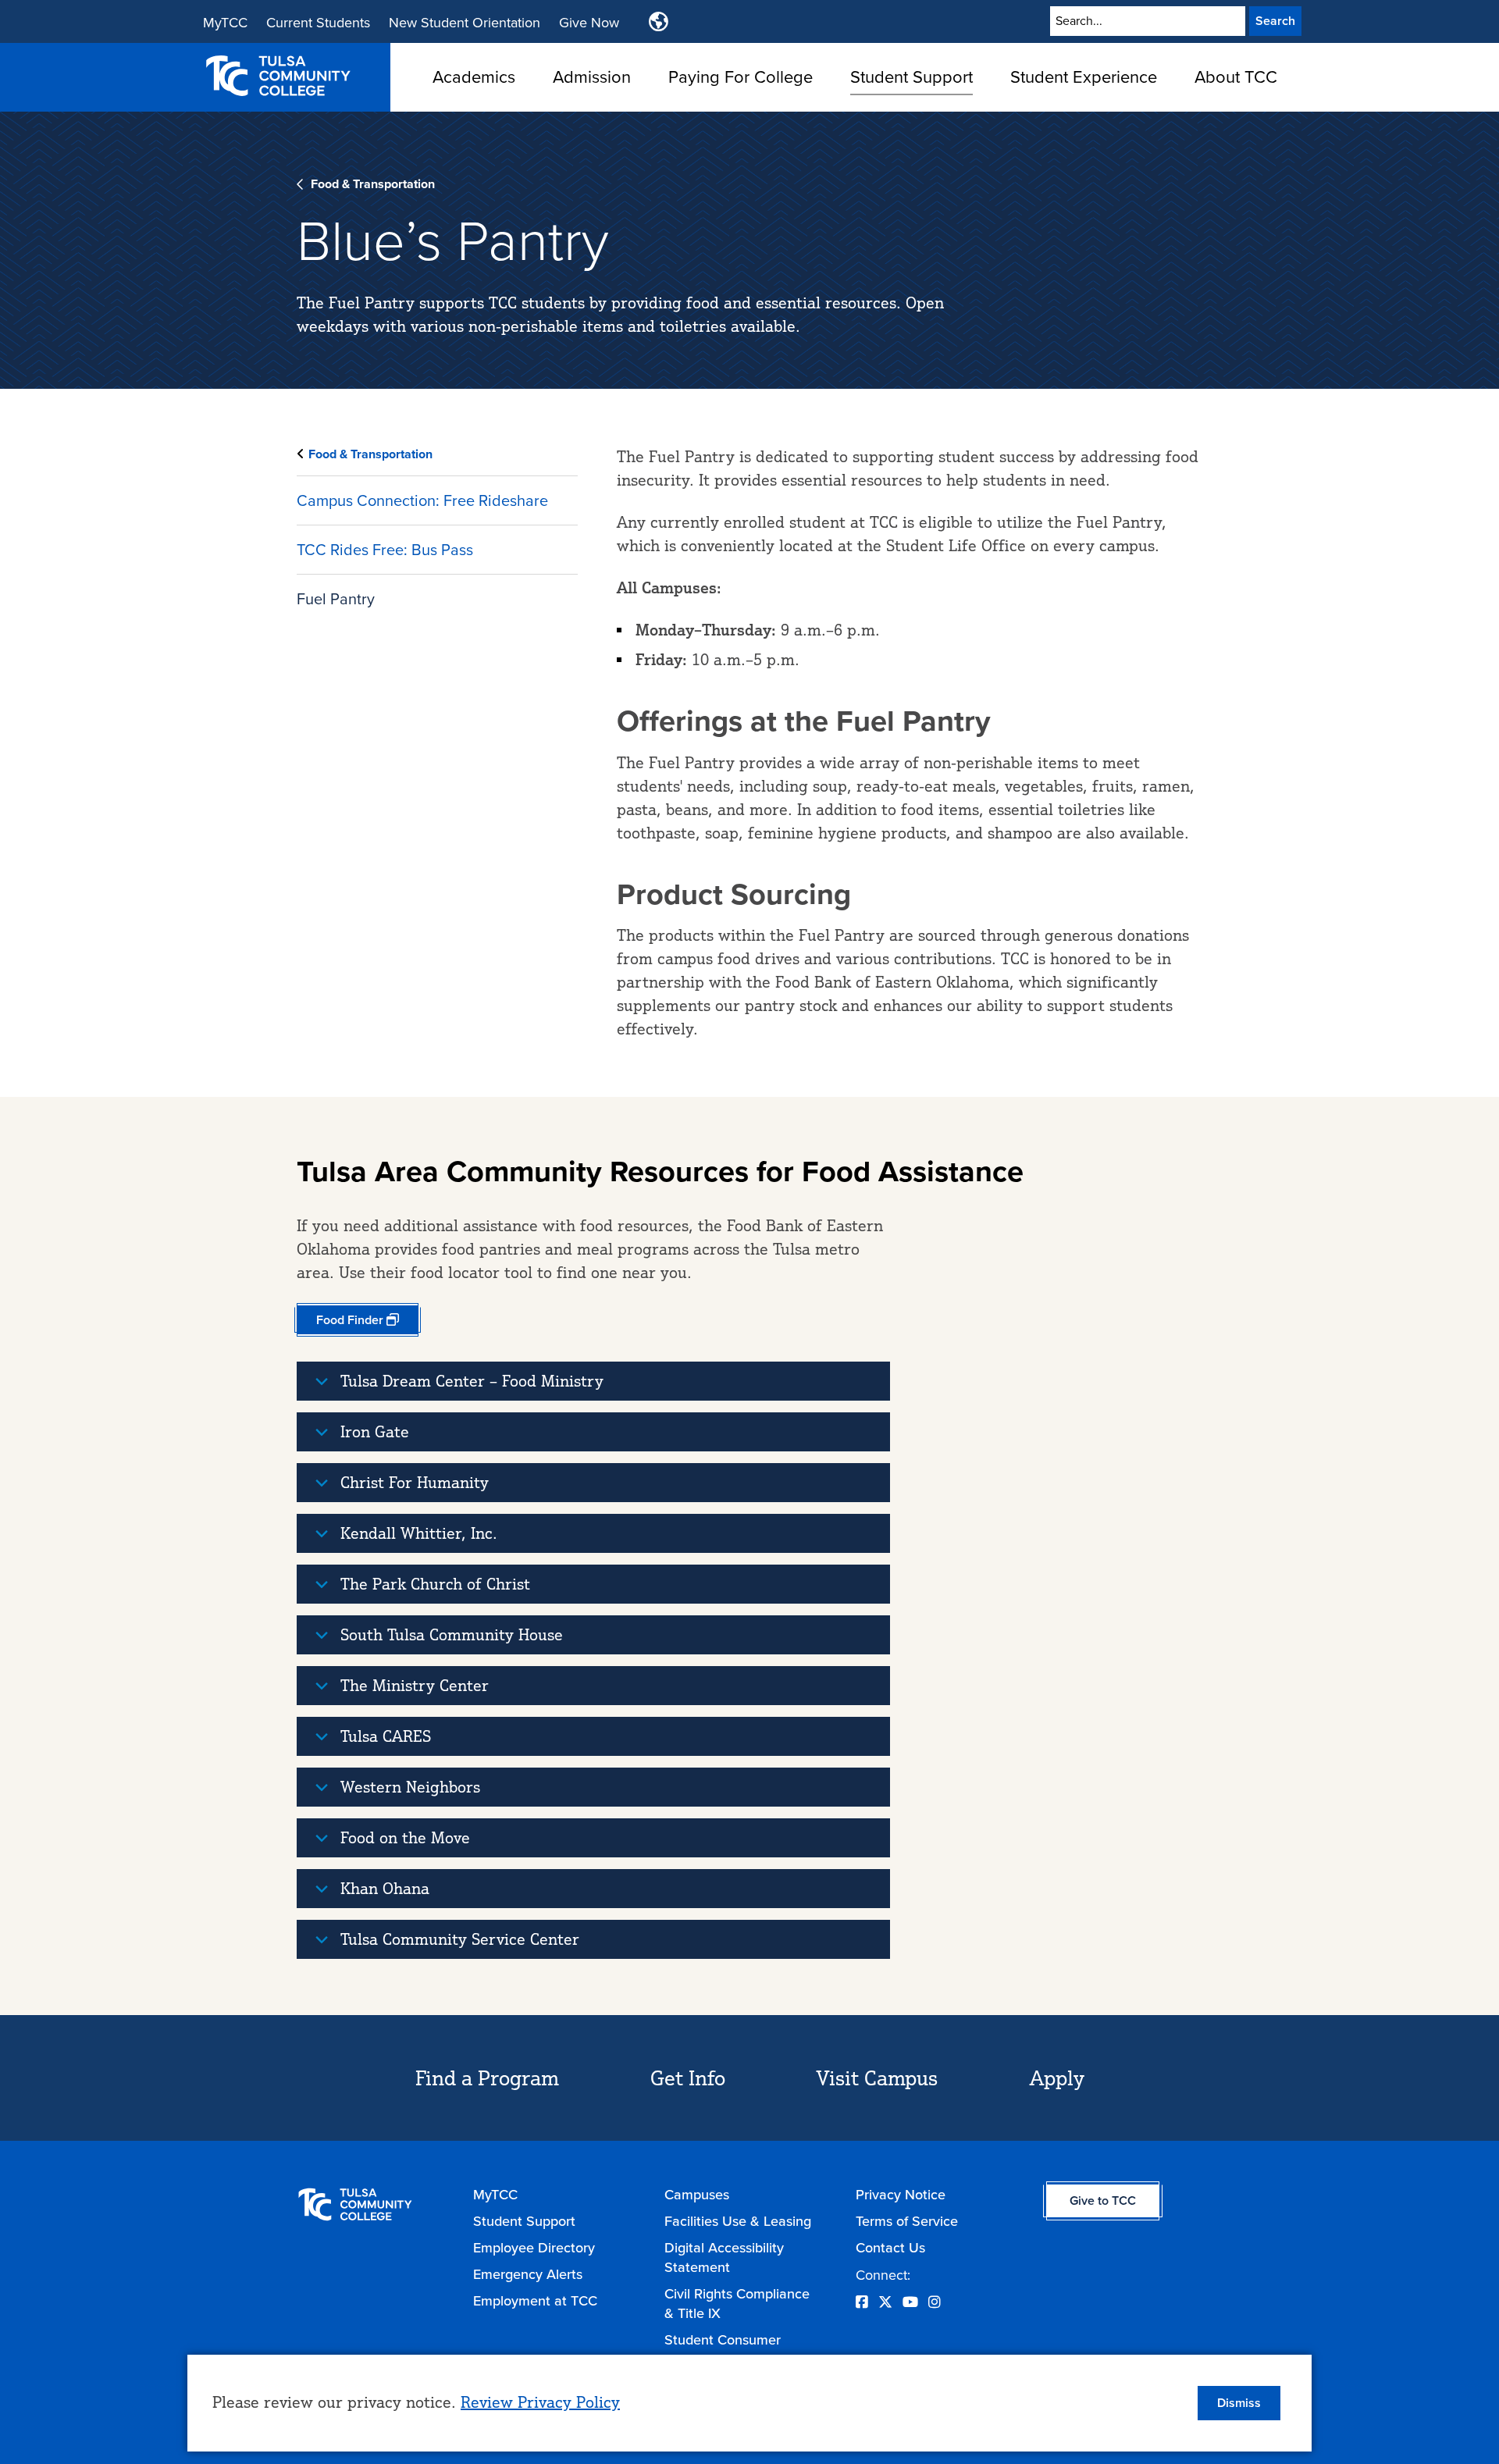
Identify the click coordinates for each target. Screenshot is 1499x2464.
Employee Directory (534, 2247)
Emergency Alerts (528, 2274)
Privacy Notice (901, 2194)
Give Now (589, 22)
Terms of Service (907, 2221)
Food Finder (350, 1320)
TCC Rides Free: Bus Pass (385, 549)
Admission (592, 76)
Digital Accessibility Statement (724, 2257)
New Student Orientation (465, 22)
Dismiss (1239, 2403)
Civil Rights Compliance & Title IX (737, 2303)
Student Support (912, 76)
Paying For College (741, 76)
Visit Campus (877, 2078)
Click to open (474, 101)
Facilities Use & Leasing (738, 2221)
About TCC (1236, 76)
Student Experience (1084, 76)
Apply (1057, 2078)
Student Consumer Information (723, 2349)
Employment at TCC (535, 2300)
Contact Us (890, 2247)
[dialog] (749, 2403)
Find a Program (487, 2078)
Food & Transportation (373, 184)
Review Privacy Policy (540, 2402)
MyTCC (225, 22)
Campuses (697, 2194)
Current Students (318, 22)
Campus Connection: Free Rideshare (422, 500)
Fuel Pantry (336, 598)
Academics (474, 76)
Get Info (688, 2078)
